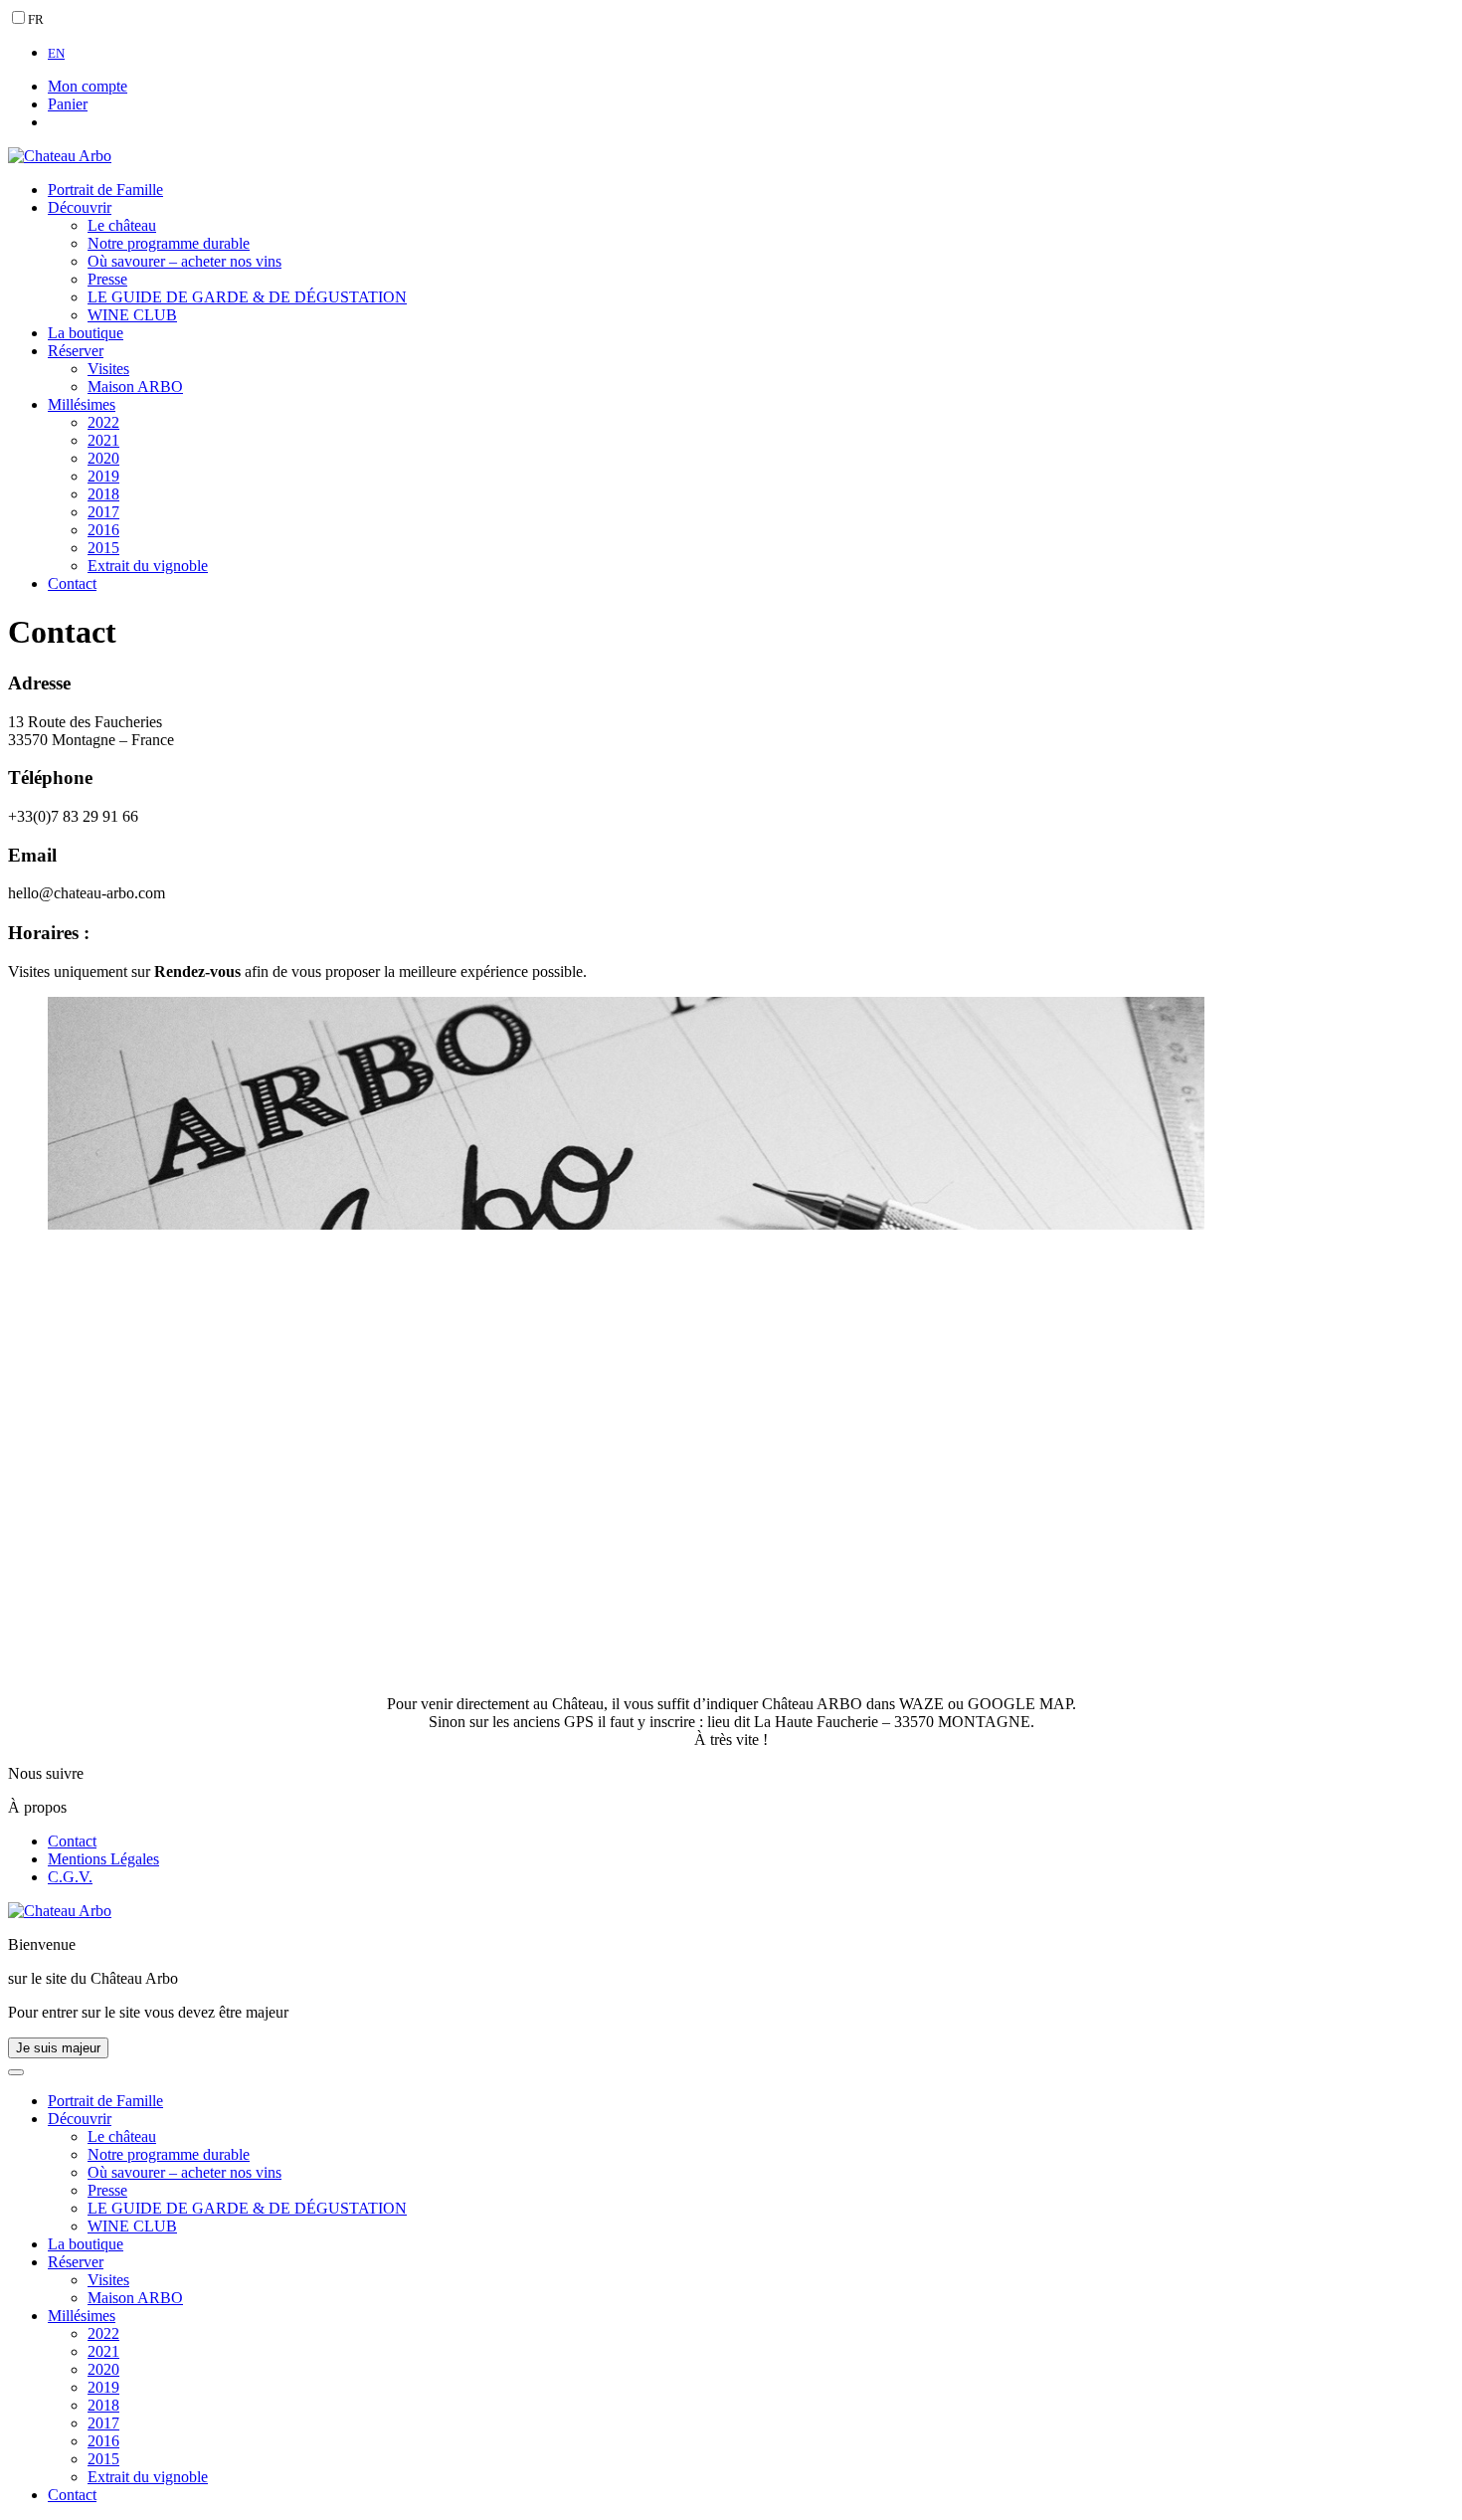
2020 (103, 458)
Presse (107, 279)
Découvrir (80, 207)
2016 (103, 530)
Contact (72, 583)
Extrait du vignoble (148, 566)
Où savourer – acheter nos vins (184, 261)
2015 (103, 548)
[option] (751, 53)
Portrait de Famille (105, 190)
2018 (103, 494)
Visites (108, 369)
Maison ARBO (135, 387)
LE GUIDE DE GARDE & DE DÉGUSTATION (247, 297)
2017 (103, 512)
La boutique (86, 333)
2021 (103, 440)
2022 (103, 422)
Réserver (76, 351)
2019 (103, 476)
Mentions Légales (103, 1859)
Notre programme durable (169, 243)
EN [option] (56, 54)
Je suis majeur (58, 2048)
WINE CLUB (132, 315)
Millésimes (82, 404)
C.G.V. (70, 1877)
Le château (122, 225)
